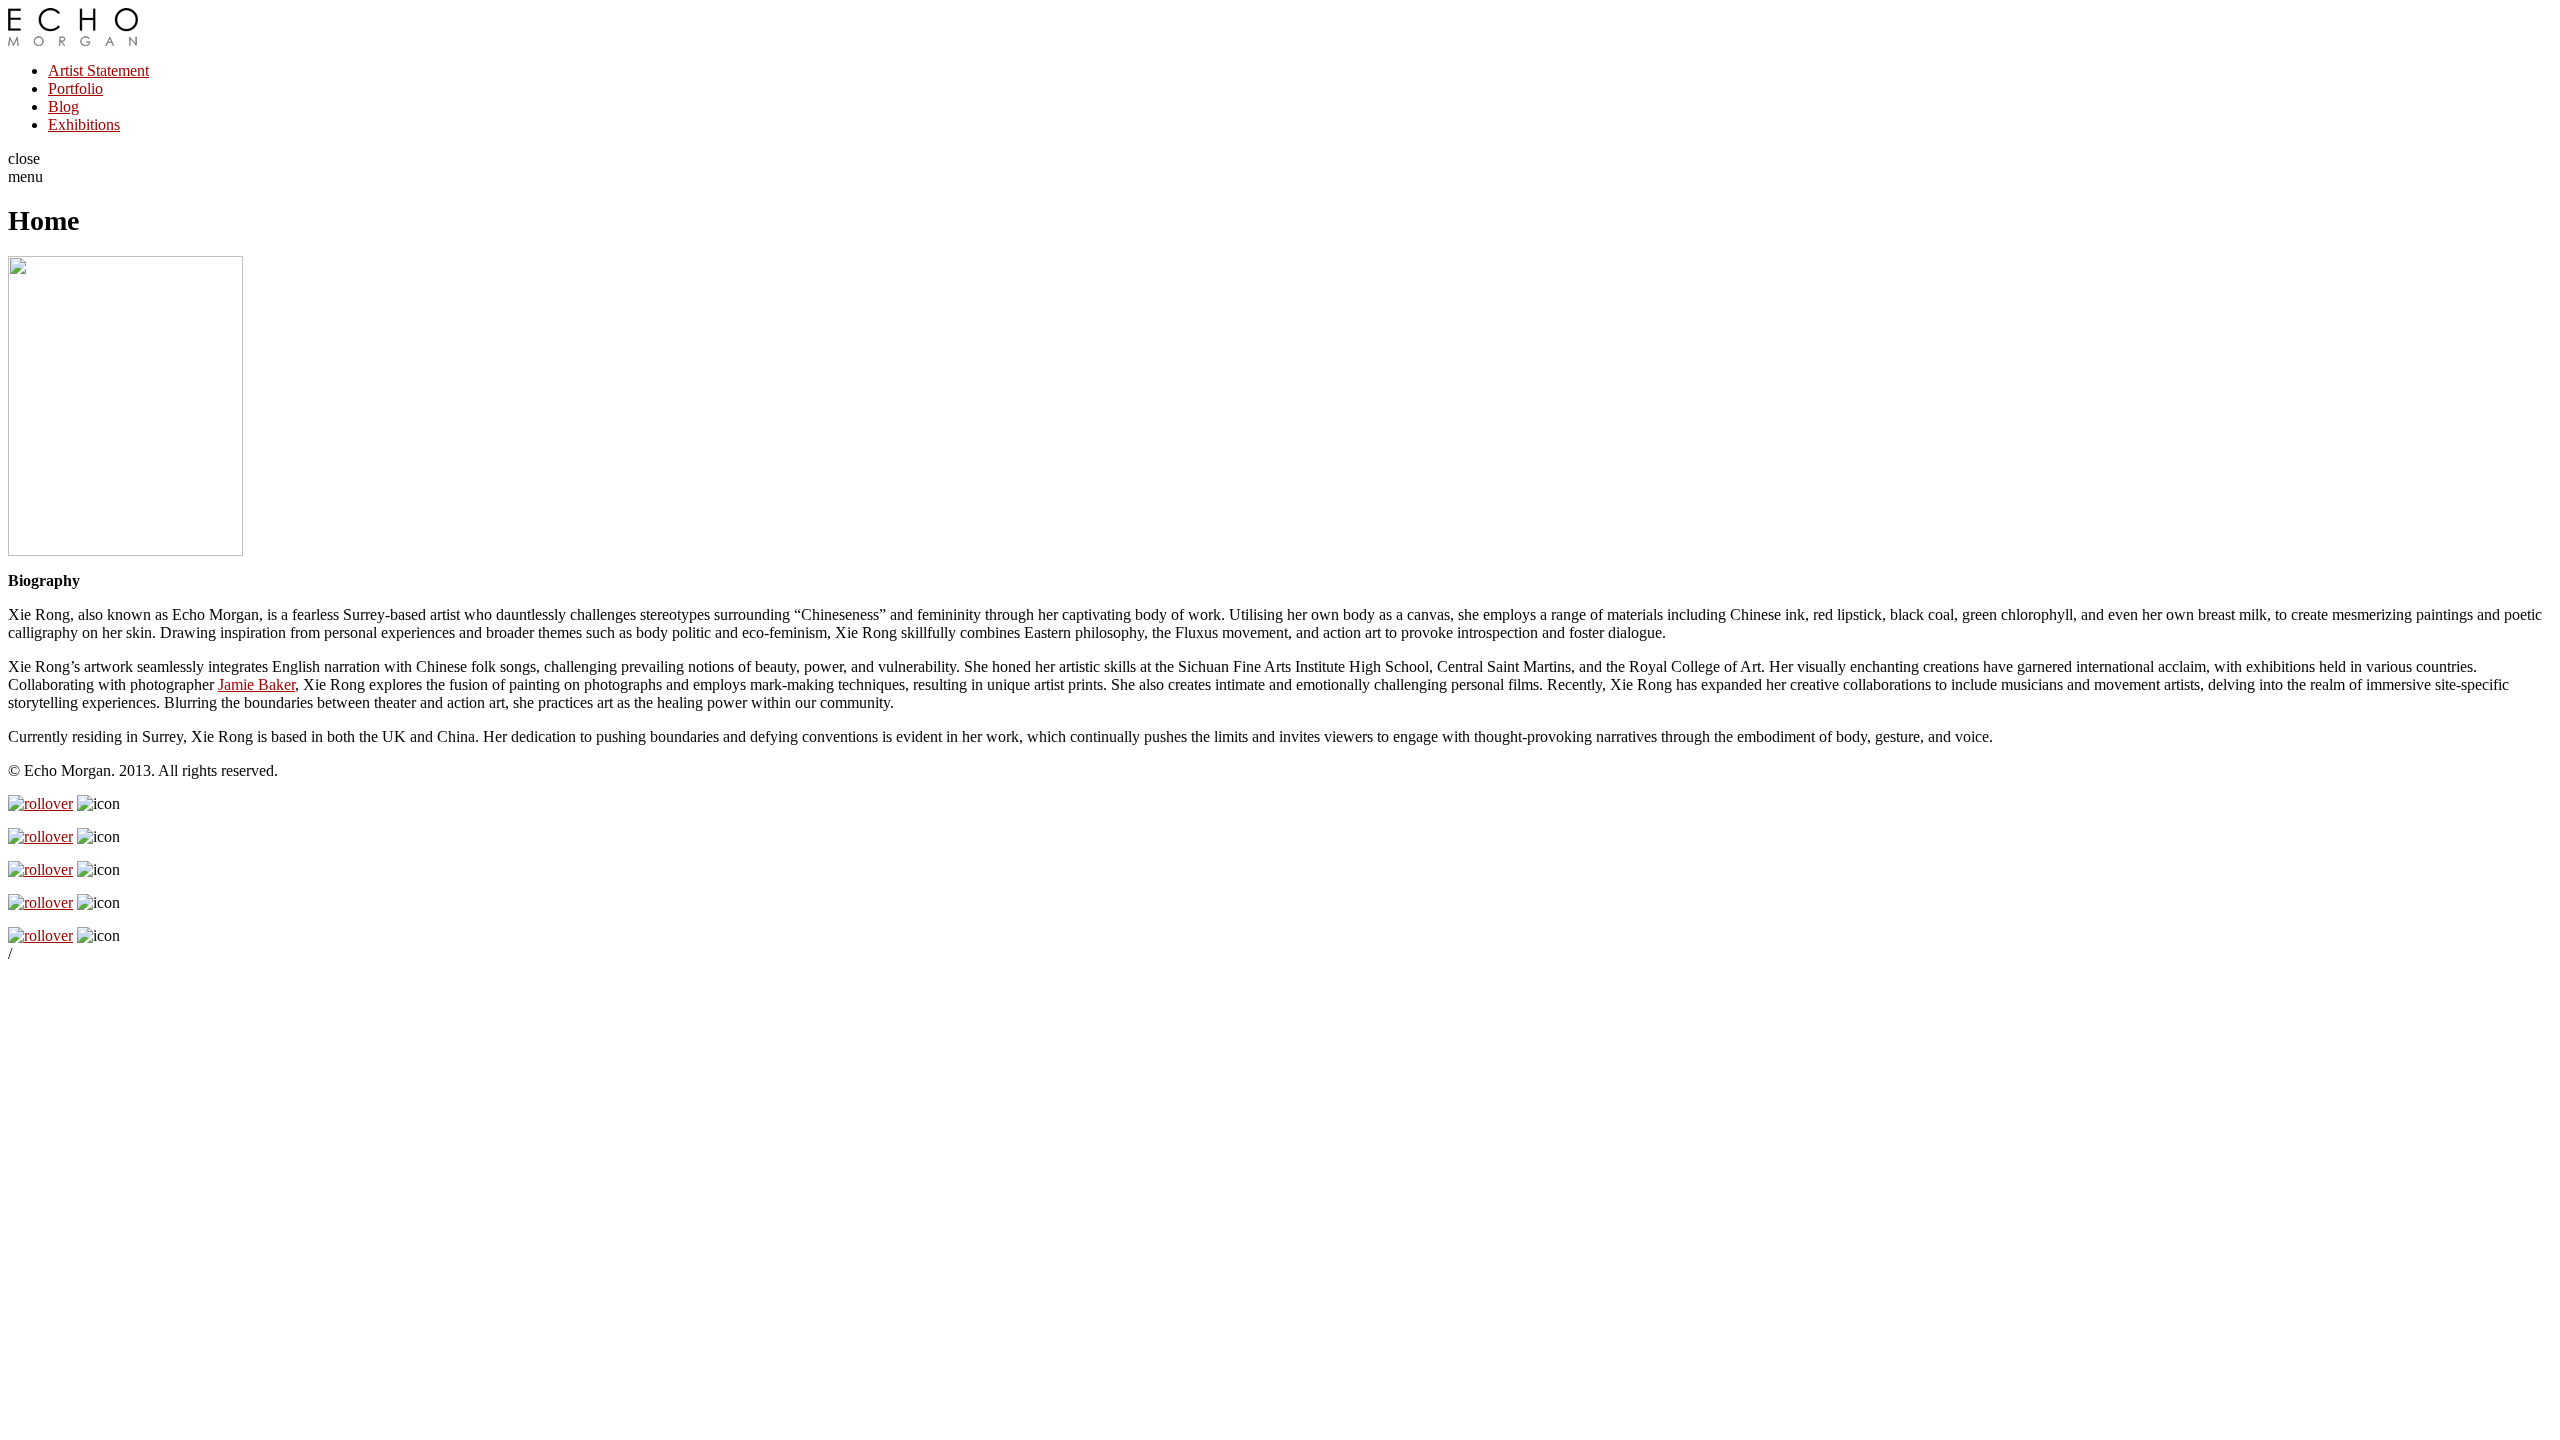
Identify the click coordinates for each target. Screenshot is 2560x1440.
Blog (63, 106)
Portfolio (75, 88)
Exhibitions (84, 124)
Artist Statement (98, 70)
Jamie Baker (256, 684)
